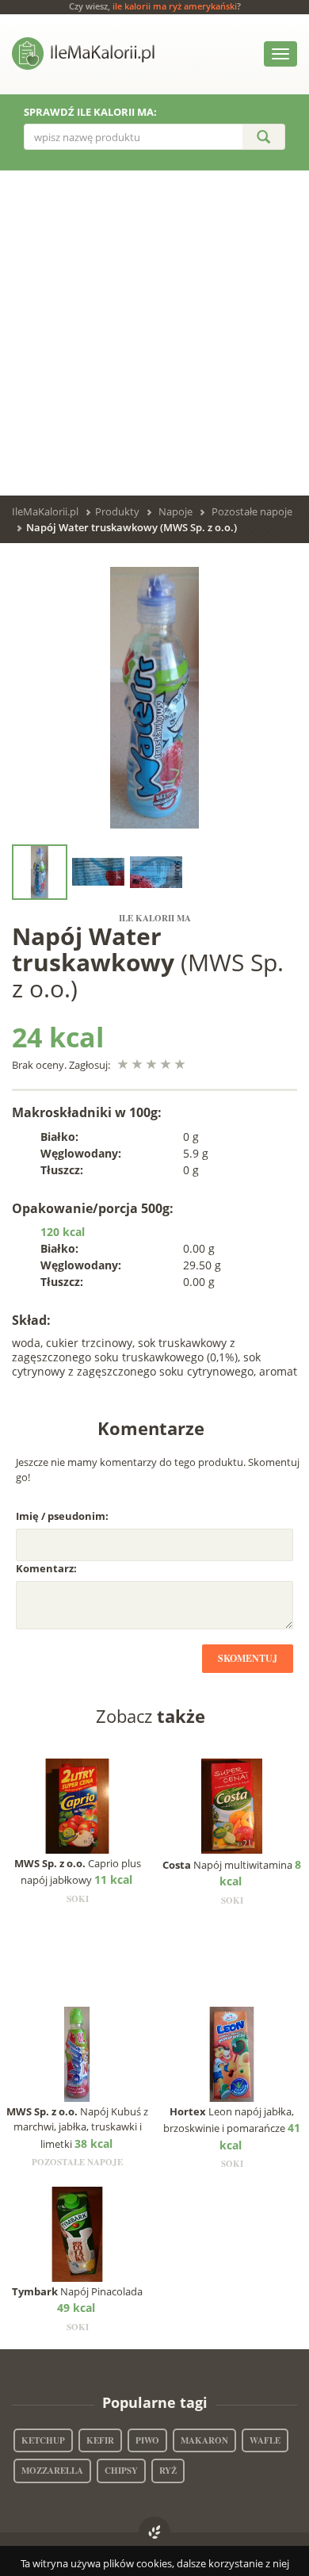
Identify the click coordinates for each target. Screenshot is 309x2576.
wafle (265, 2440)
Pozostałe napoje (252, 511)
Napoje (175, 511)
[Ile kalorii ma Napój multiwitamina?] (232, 1805)
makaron (204, 2440)
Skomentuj (248, 1658)
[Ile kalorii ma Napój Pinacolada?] (77, 2233)
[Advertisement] (154, 333)
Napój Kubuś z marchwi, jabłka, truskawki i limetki (77, 2128)
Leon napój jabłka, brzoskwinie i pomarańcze (232, 2128)
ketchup (43, 2440)
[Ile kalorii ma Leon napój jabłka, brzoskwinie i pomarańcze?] (232, 2053)
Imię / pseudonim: (62, 1516)
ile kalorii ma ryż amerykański (175, 6)
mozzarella (52, 2471)
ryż (168, 2471)
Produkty (117, 511)
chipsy (121, 2471)
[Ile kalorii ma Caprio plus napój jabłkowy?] (77, 1805)
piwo (147, 2440)
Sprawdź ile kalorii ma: (90, 112)
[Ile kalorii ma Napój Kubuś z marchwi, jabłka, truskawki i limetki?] (77, 2053)
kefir (100, 2440)
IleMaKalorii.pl (45, 511)
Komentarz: (46, 1568)
